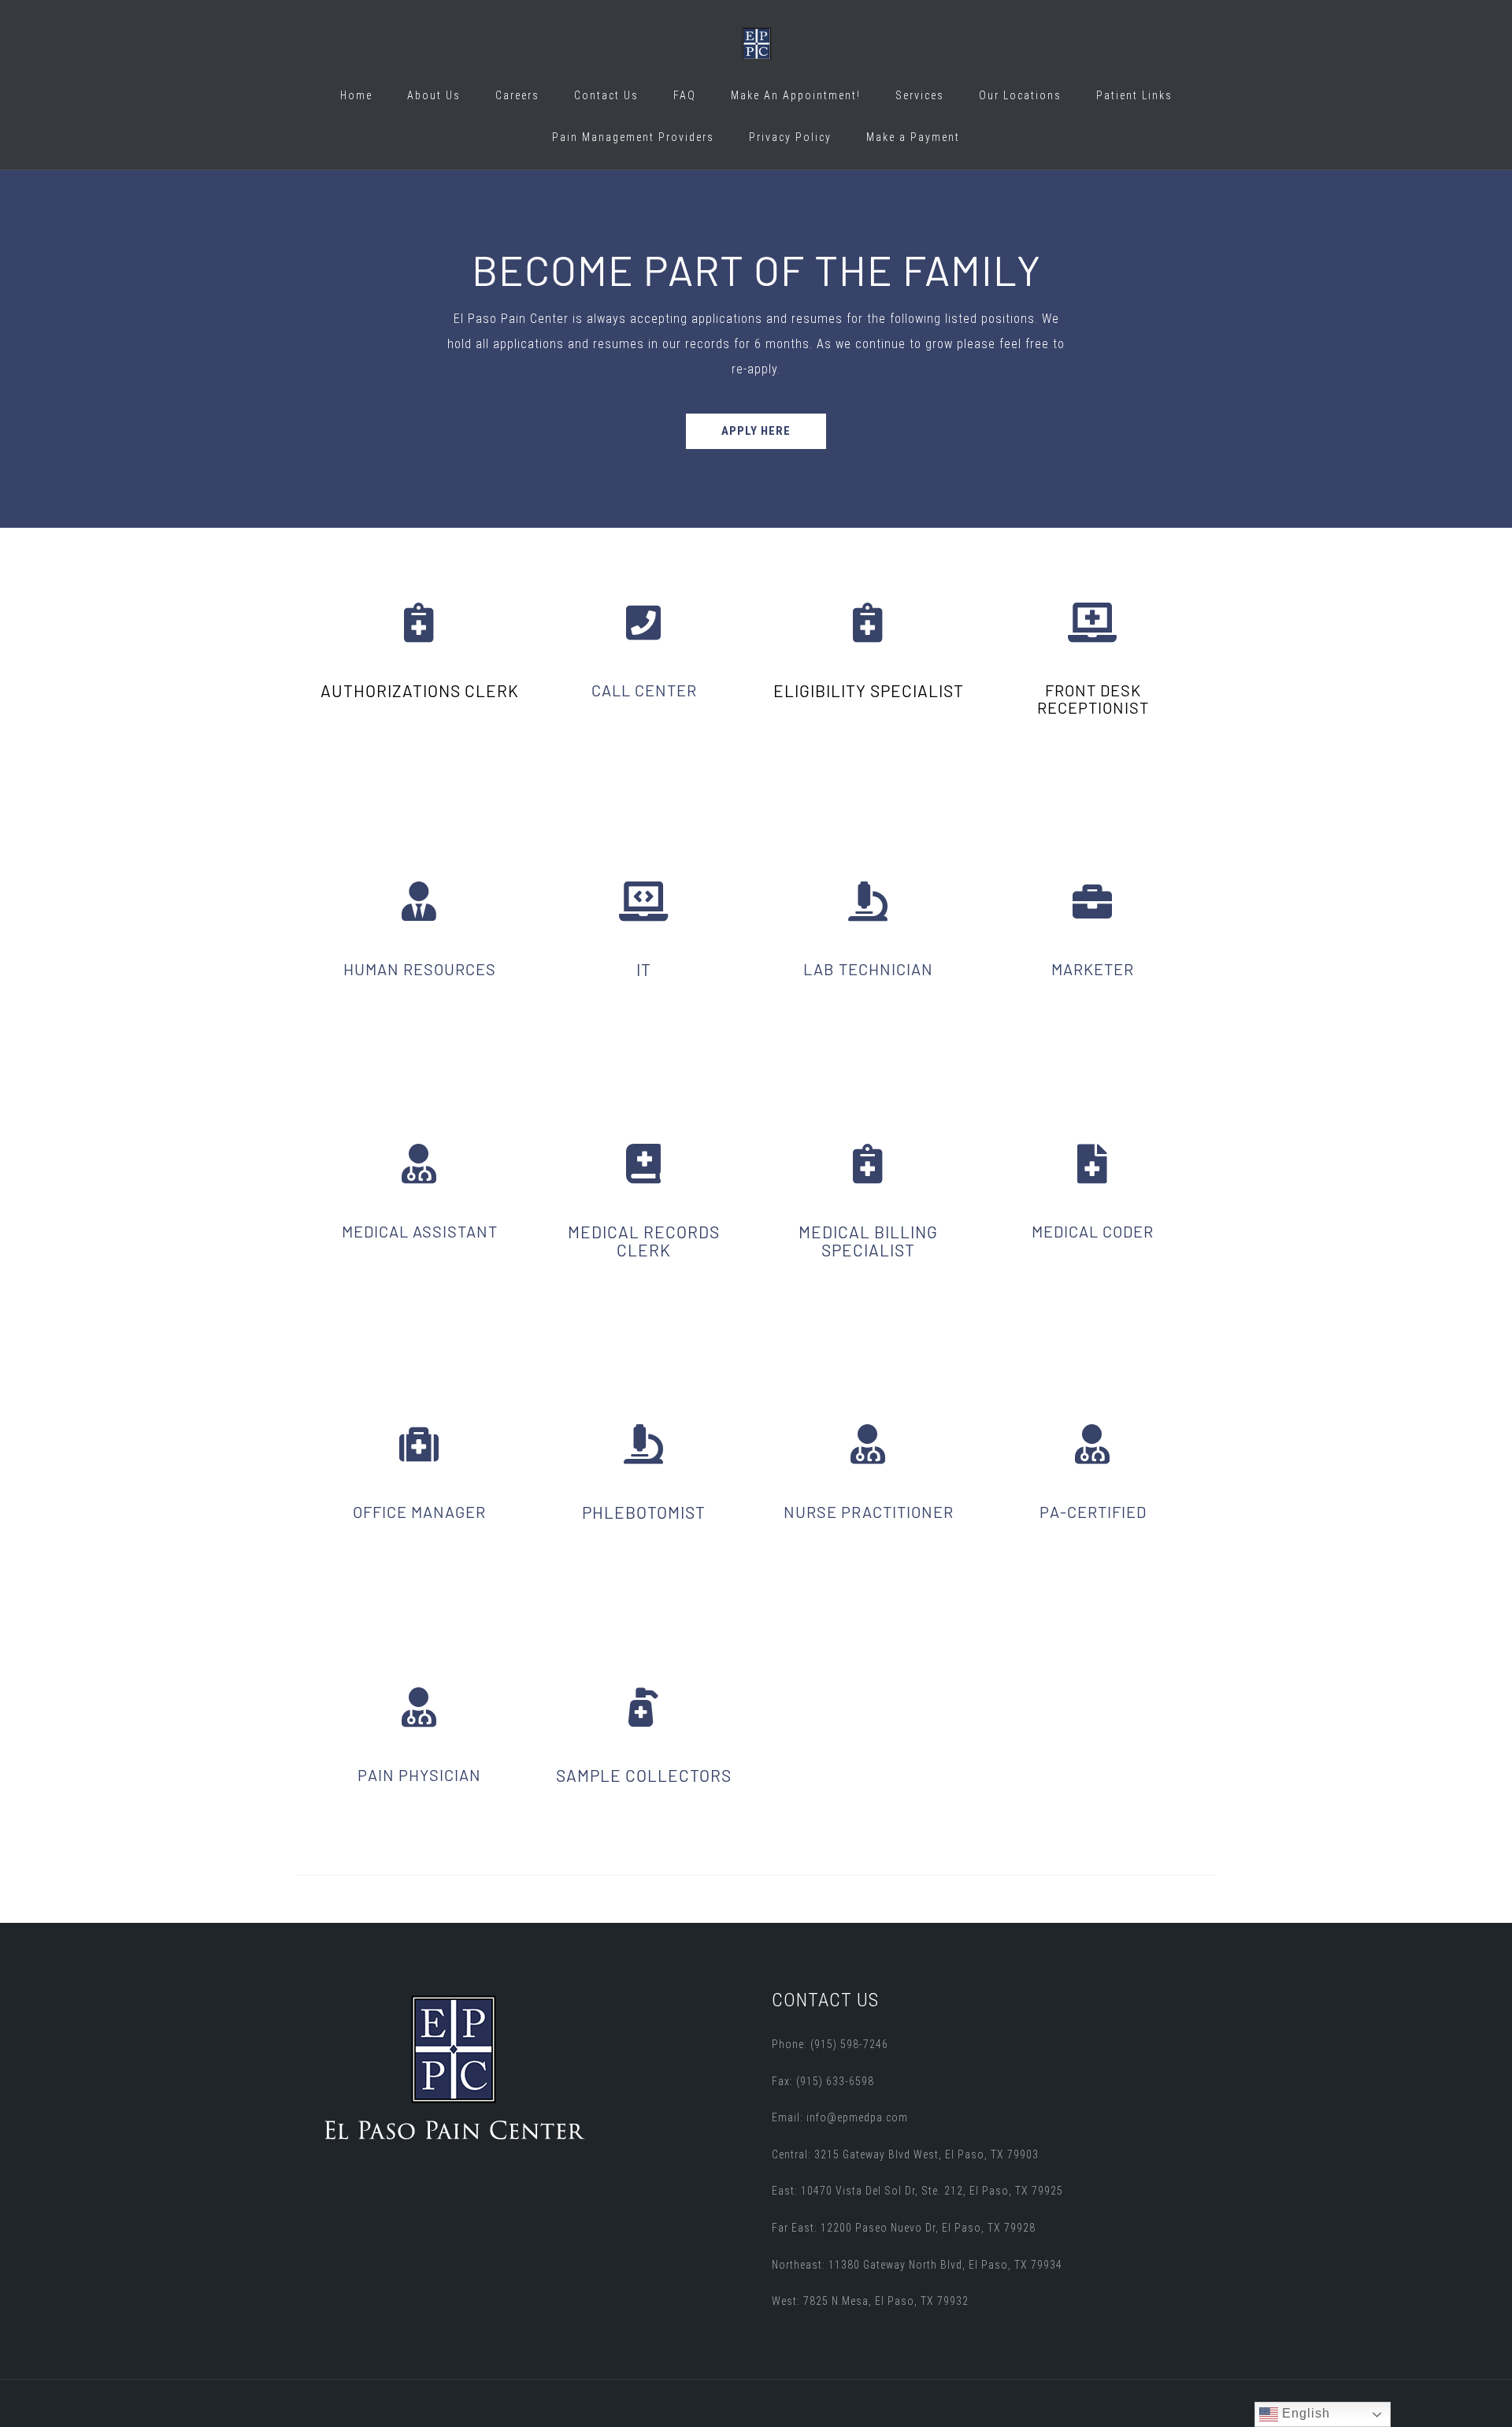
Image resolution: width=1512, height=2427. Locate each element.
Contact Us (606, 95)
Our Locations (1020, 95)
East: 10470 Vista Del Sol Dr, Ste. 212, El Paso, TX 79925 (917, 2191)
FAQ (685, 95)
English (1304, 2413)
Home (356, 95)
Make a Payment (913, 137)
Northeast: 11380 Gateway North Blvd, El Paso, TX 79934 (917, 2265)
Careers (517, 95)
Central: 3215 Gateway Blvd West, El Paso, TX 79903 (905, 2154)
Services (920, 95)
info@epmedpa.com (857, 2117)
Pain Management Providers (633, 137)
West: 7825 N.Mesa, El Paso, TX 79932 (870, 2301)
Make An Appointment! (796, 95)
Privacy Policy (790, 137)
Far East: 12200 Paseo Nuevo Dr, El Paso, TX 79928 (904, 2228)
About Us (434, 95)
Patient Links (1134, 95)
